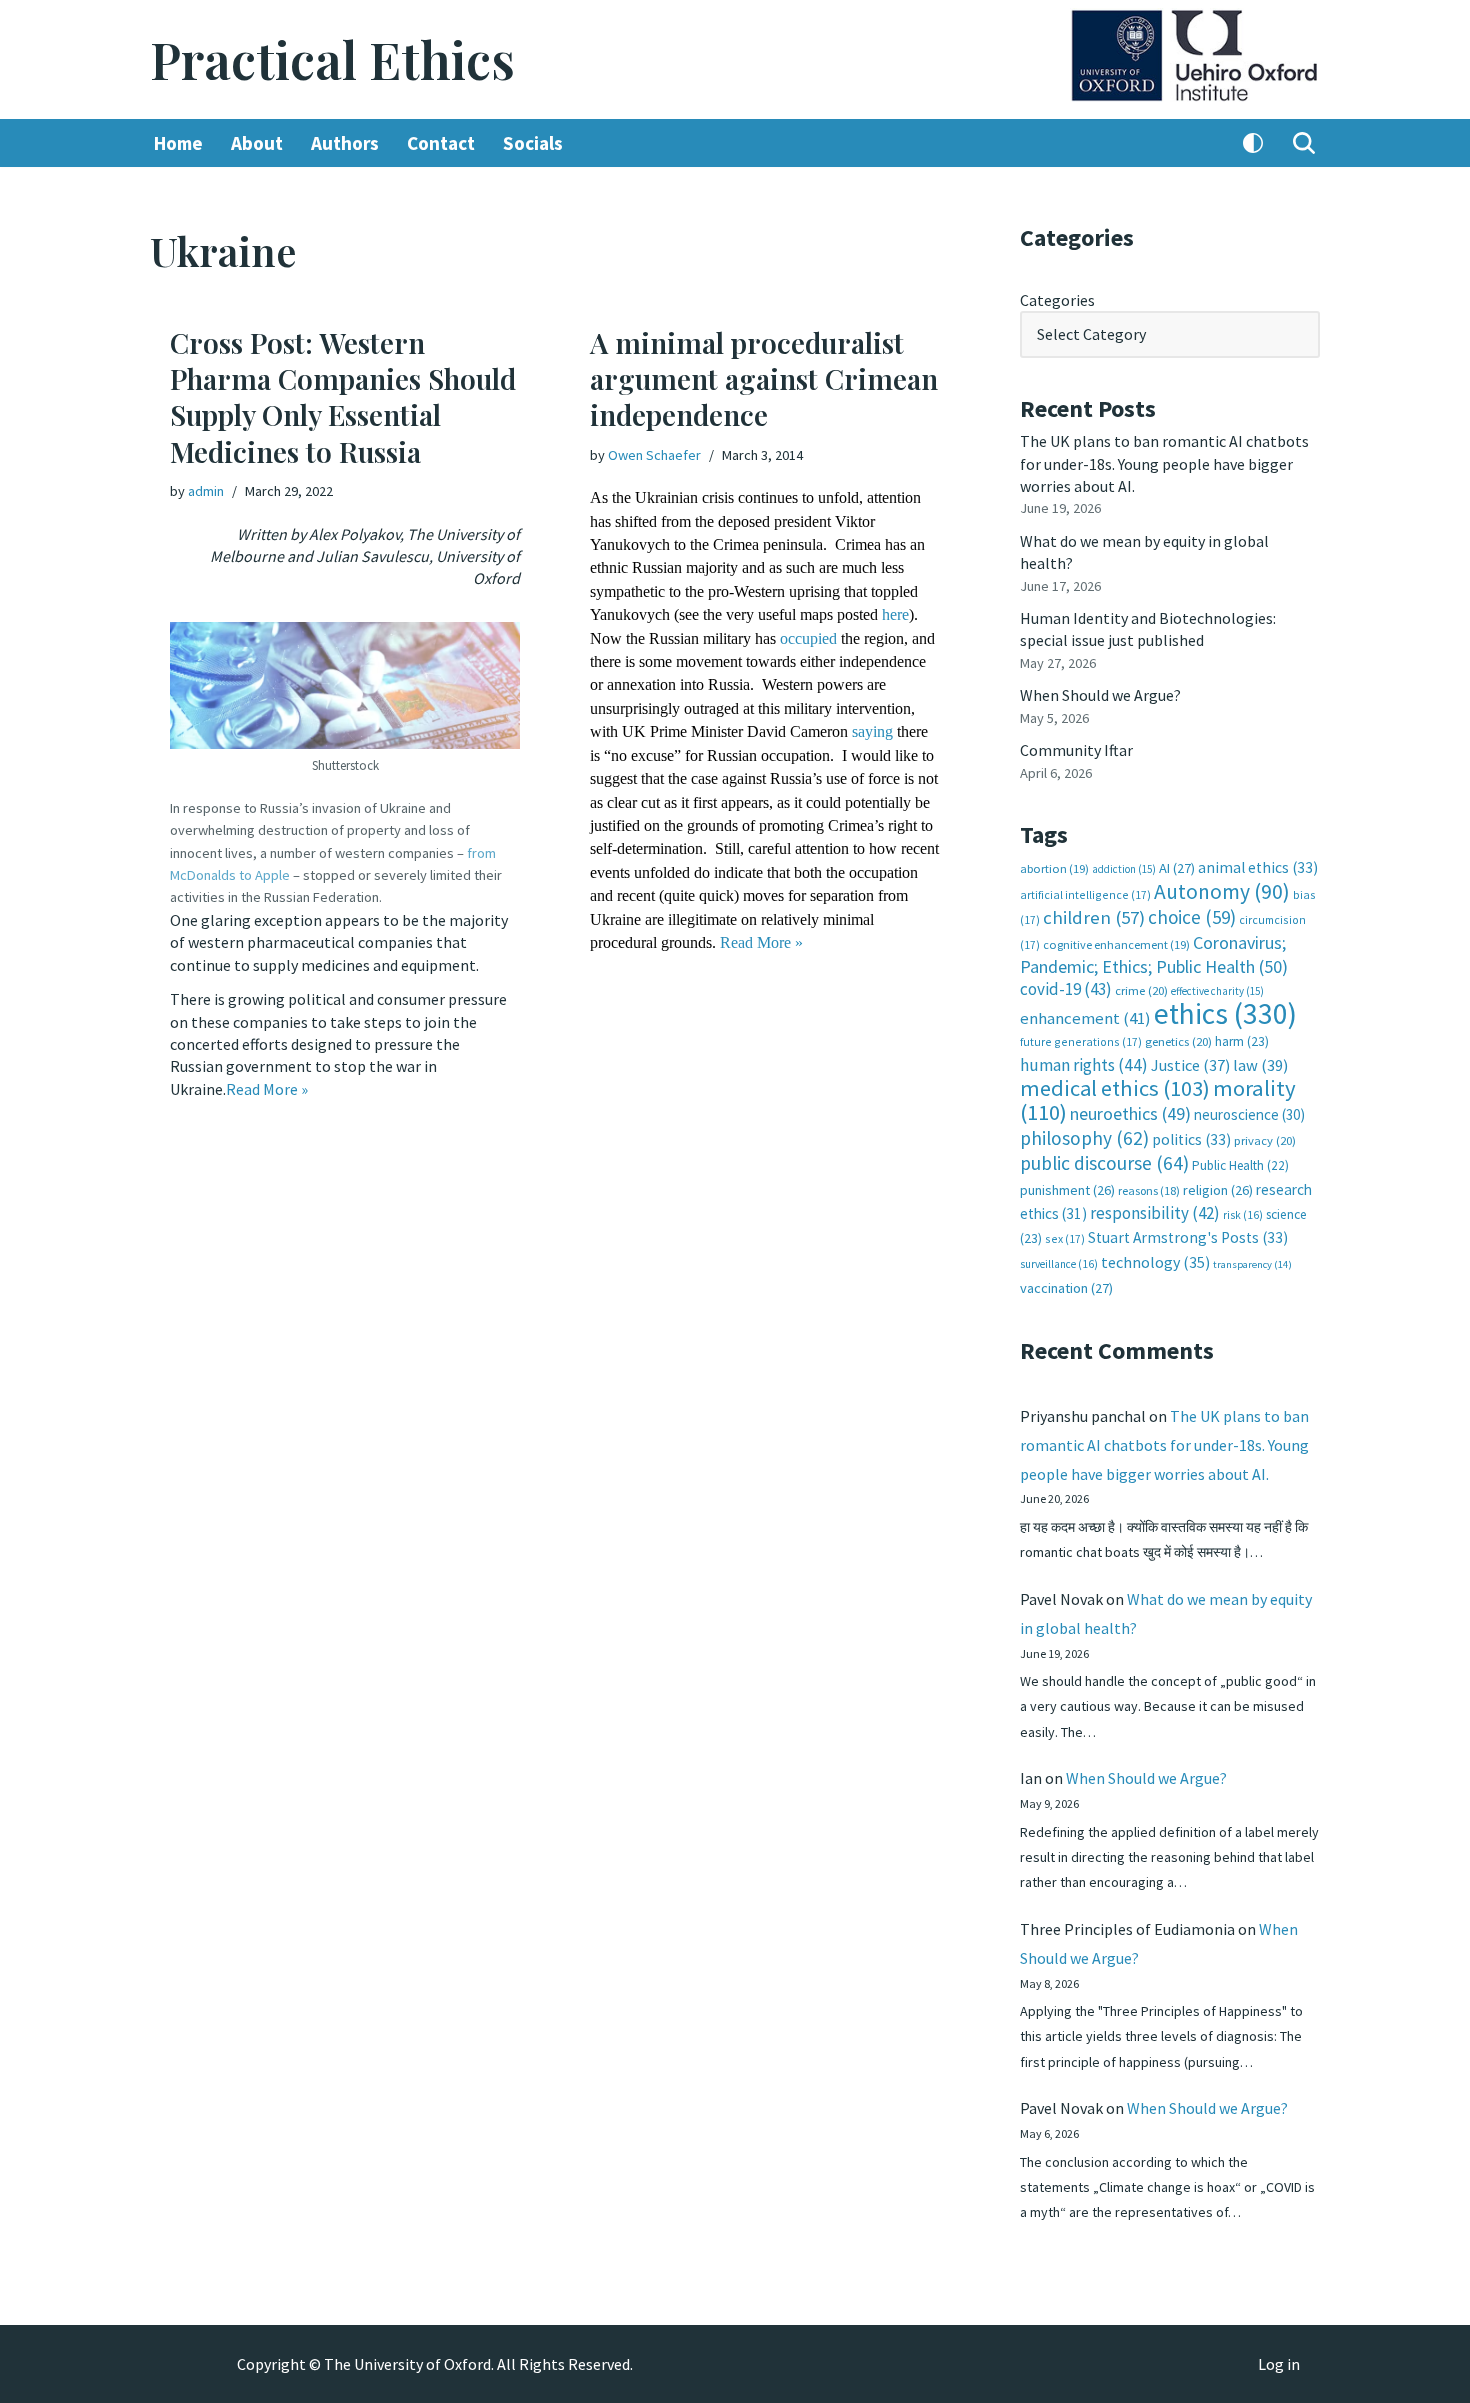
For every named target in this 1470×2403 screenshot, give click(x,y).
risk (1243, 1215)
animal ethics (1258, 867)
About (257, 143)
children (1094, 917)
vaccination (1066, 1288)
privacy (1265, 1140)
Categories (1057, 300)
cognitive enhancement (1116, 944)
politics (1191, 1139)
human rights (1084, 1065)
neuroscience (1249, 1114)
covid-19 (1066, 989)
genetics (1178, 1041)
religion (1218, 1190)
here (895, 614)
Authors (345, 143)
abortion (1054, 868)
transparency (1252, 1264)
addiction (1124, 869)
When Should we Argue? (1100, 695)
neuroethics (1130, 1113)
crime (1141, 990)
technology (1155, 1262)
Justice (1190, 1065)
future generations (1081, 1041)
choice (1192, 917)
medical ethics (1115, 1088)
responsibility (1155, 1213)
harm (1242, 1041)
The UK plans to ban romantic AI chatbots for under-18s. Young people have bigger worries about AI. (1164, 463)
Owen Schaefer (654, 455)
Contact (441, 143)
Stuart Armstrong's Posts (1188, 1237)
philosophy (1084, 1138)
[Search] (1304, 143)
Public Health (1240, 1165)
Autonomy (1222, 891)
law (1260, 1065)
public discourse (1104, 1163)
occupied (808, 638)
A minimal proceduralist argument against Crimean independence (764, 379)
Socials (533, 143)
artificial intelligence (1085, 894)
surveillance (1059, 1264)
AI (1177, 868)
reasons (1149, 1190)
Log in (1279, 2364)
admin (206, 491)
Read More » (267, 1089)
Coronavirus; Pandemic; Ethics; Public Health (1154, 954)
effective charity (1217, 991)
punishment (1067, 1190)
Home (178, 143)
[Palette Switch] (1253, 143)
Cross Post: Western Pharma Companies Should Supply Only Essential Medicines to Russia (343, 397)
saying (872, 731)
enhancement (1085, 1018)
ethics (1225, 1013)
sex (1065, 1238)
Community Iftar (1076, 750)
